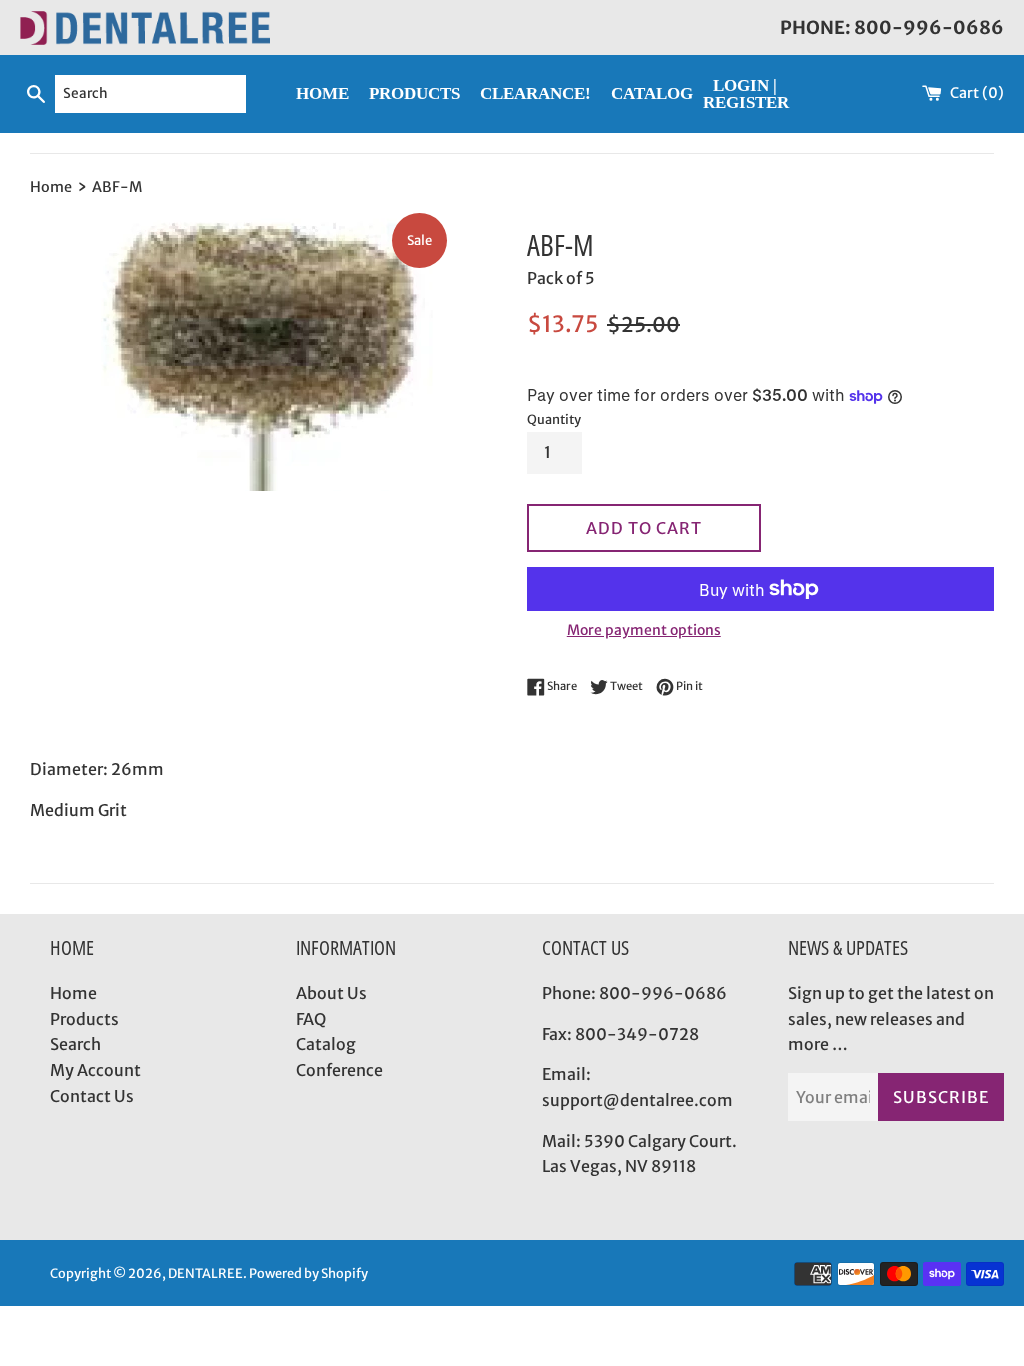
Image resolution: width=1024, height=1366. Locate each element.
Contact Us (92, 1096)
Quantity (554, 419)
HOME (322, 93)
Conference (339, 1070)
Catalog (326, 1044)
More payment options (644, 630)
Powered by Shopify (308, 1273)
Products (84, 1019)
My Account (95, 1070)
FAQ (311, 1019)
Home (73, 993)
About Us (331, 993)
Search (75, 1044)
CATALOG (652, 93)
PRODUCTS (414, 93)
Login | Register (746, 94)
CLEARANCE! (535, 93)
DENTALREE (205, 1273)
